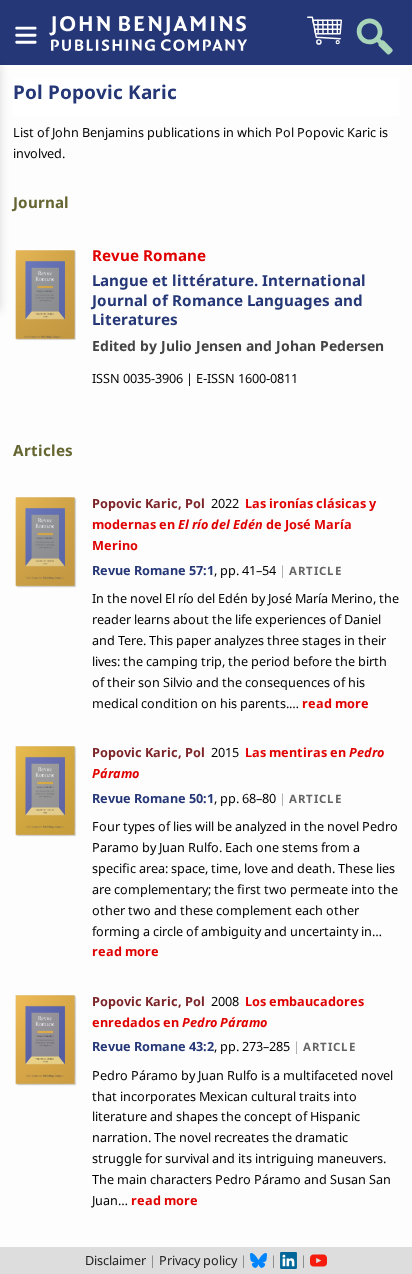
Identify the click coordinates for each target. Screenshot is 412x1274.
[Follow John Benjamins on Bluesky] (258, 1260)
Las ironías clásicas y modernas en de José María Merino (234, 524)
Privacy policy (198, 1260)
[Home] (148, 23)
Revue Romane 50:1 (153, 798)
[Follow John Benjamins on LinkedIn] (288, 1260)
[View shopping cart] (324, 43)
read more (334, 703)
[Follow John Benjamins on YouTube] (318, 1260)
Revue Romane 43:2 (153, 1046)
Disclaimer (115, 1260)
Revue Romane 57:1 (153, 570)
